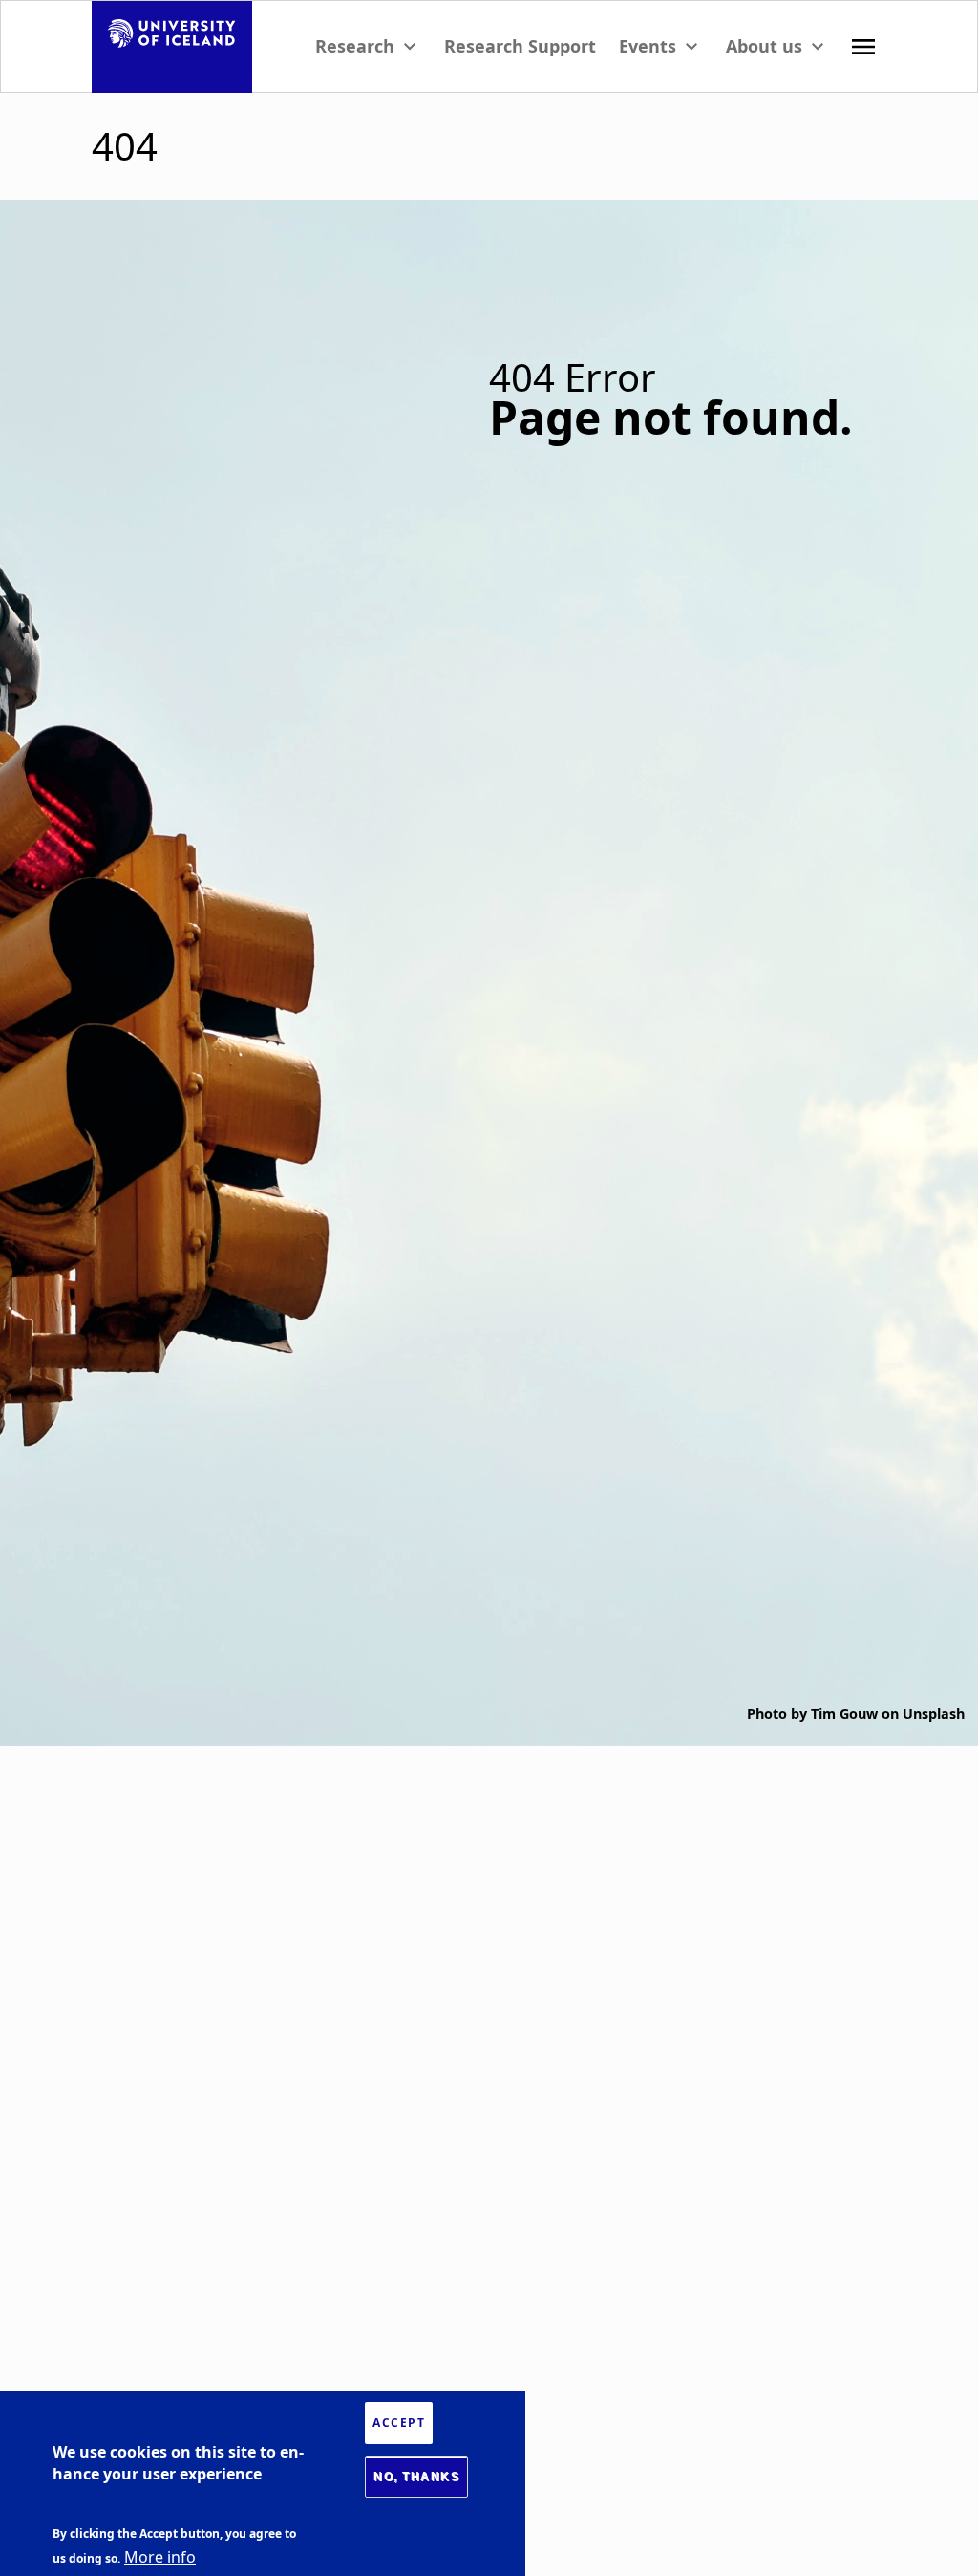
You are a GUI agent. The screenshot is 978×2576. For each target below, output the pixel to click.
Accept (399, 2423)
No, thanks (416, 2477)
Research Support (520, 46)
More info (160, 2557)
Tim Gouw (844, 1714)
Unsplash (934, 1714)
